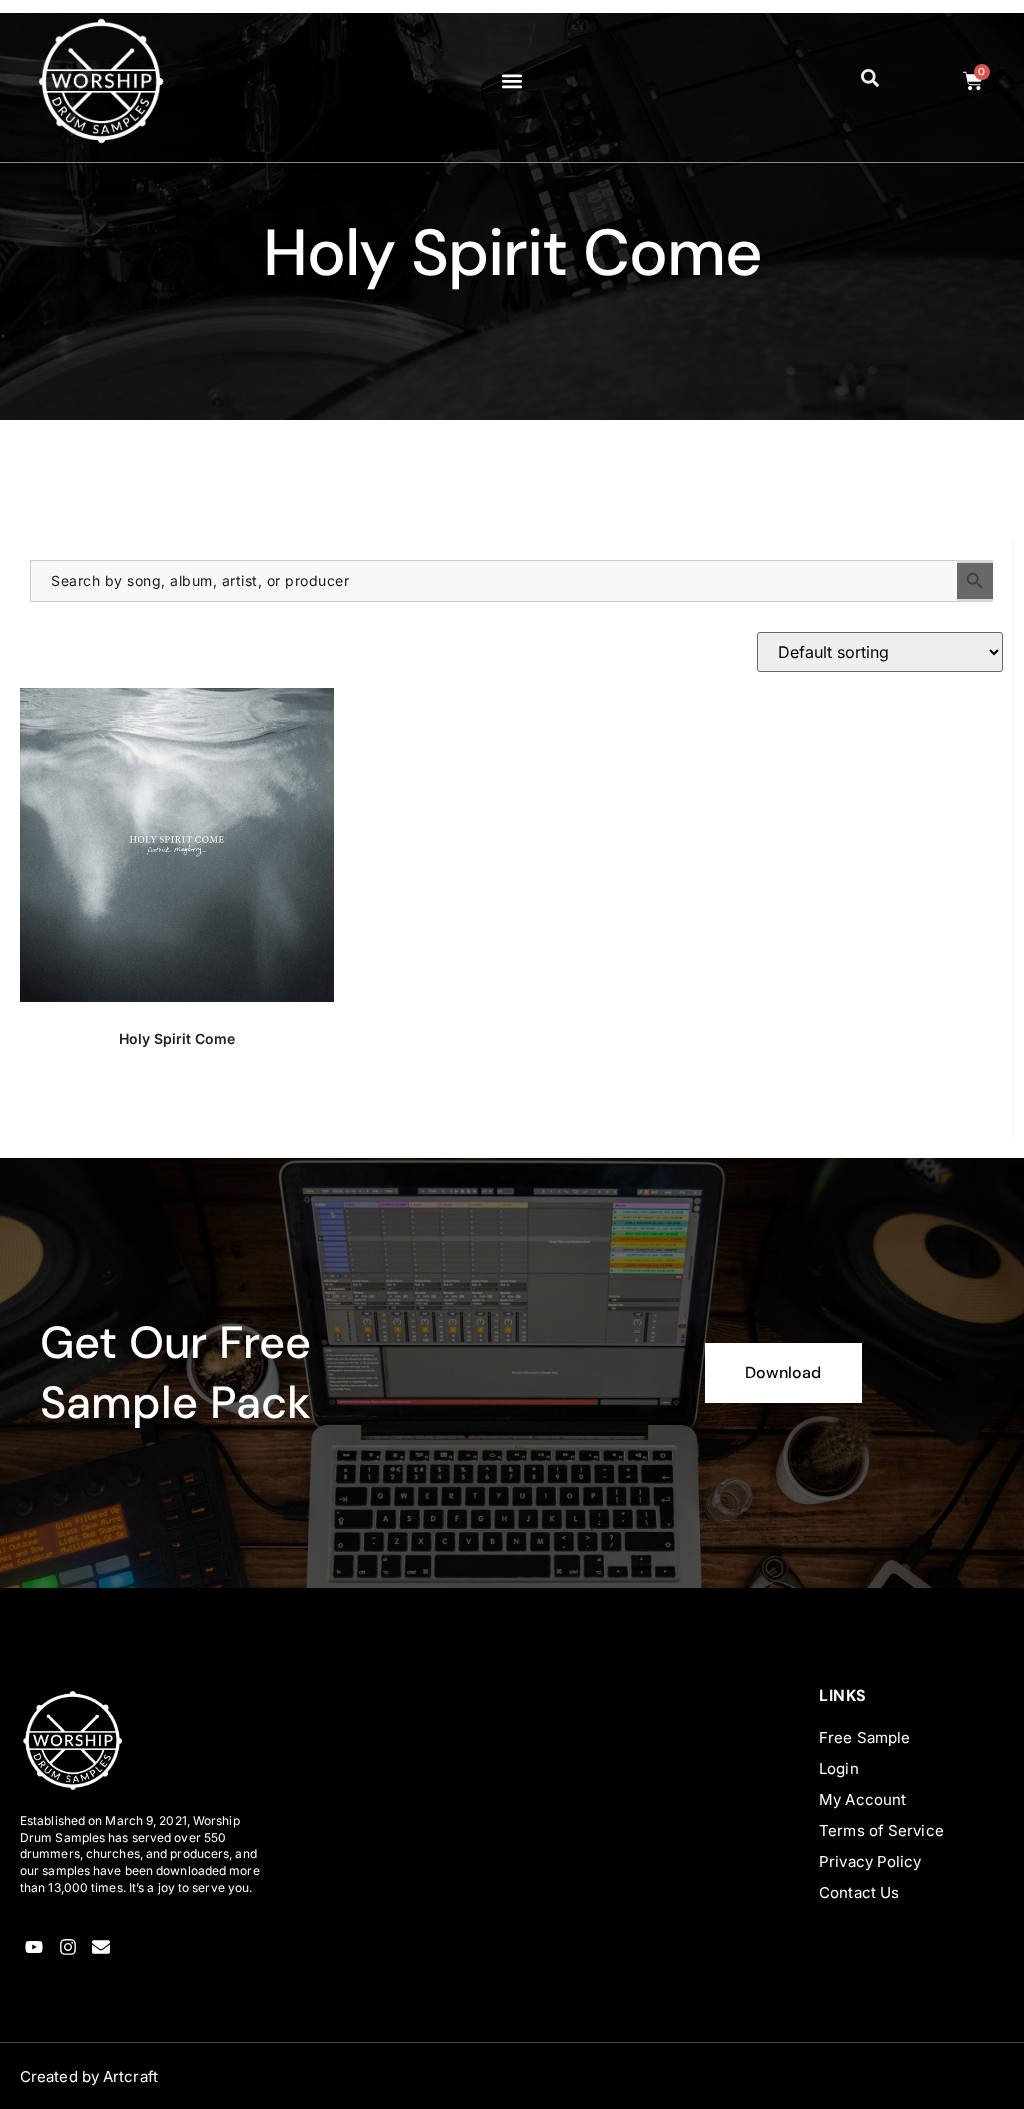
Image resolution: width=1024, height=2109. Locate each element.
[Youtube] (34, 1947)
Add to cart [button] (177, 1109)
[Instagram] (67, 1947)
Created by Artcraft (89, 2076)
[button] (511, 80)
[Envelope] (101, 1947)
